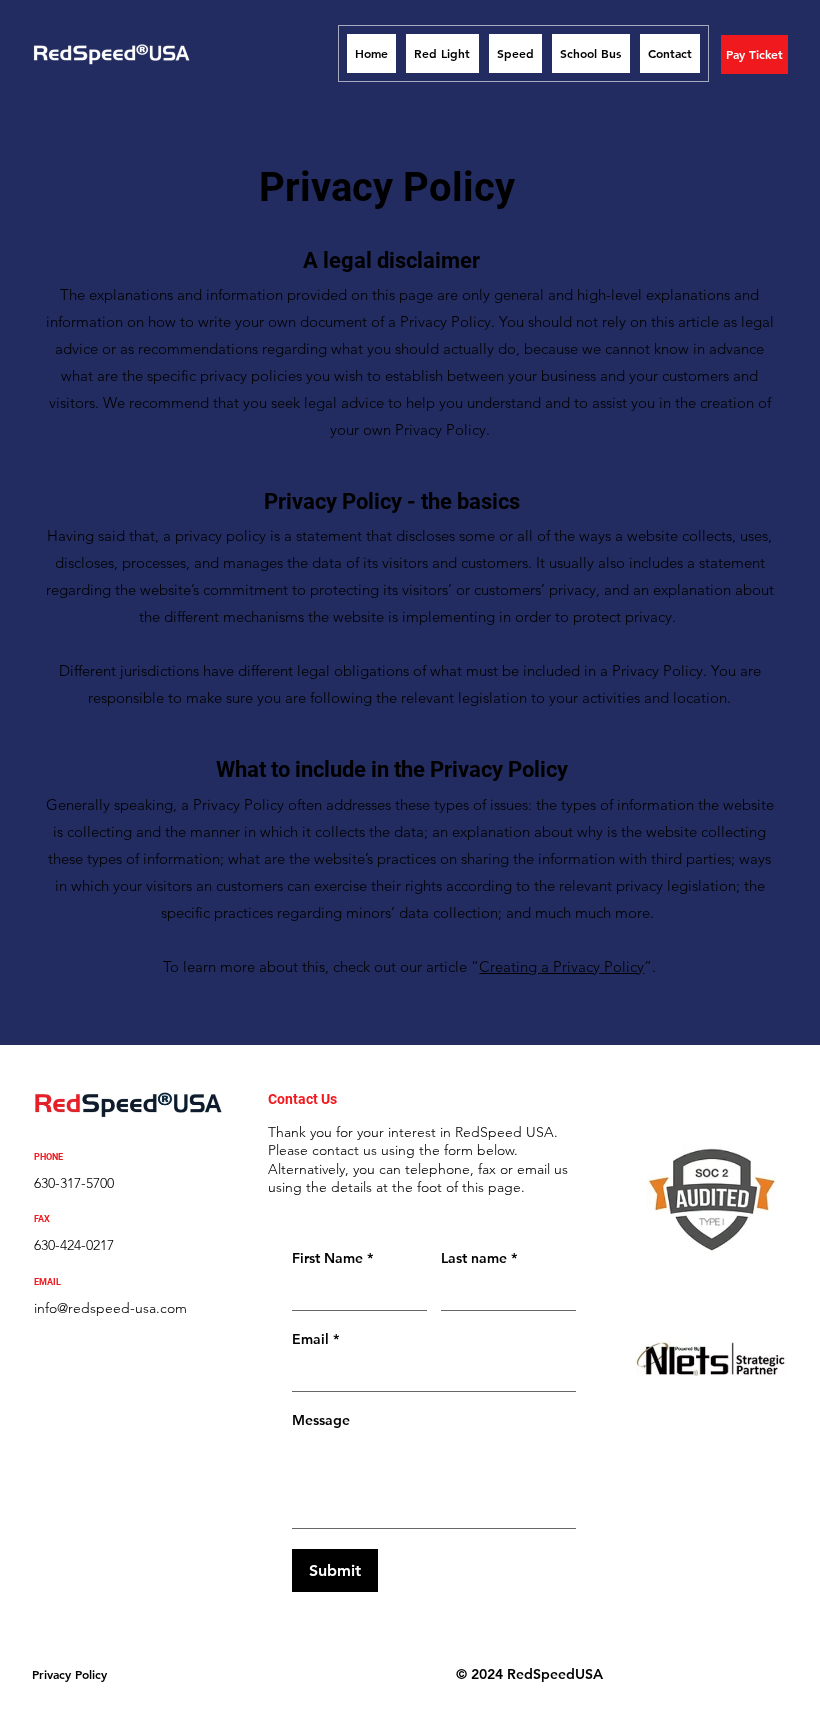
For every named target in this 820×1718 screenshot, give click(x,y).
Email (315, 1339)
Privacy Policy (69, 1674)
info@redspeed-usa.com (110, 1308)
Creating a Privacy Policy (561, 966)
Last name (479, 1258)
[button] (754, 54)
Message (321, 1420)
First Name (332, 1258)
